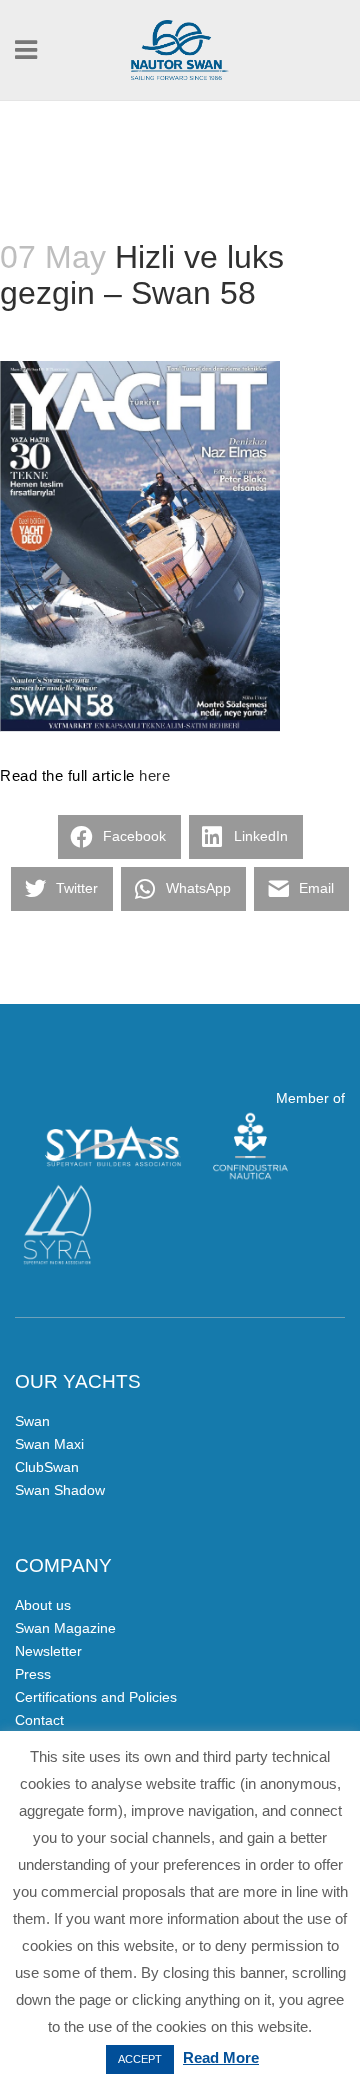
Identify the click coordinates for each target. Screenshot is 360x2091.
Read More (221, 2057)
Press (33, 1674)
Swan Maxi (49, 1444)
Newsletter (48, 1651)
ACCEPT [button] (140, 2059)
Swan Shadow (60, 1490)
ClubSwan (47, 1467)
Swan (32, 1421)
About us (43, 1605)
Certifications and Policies (96, 1697)
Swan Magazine (65, 1628)
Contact (39, 1720)
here (154, 775)
